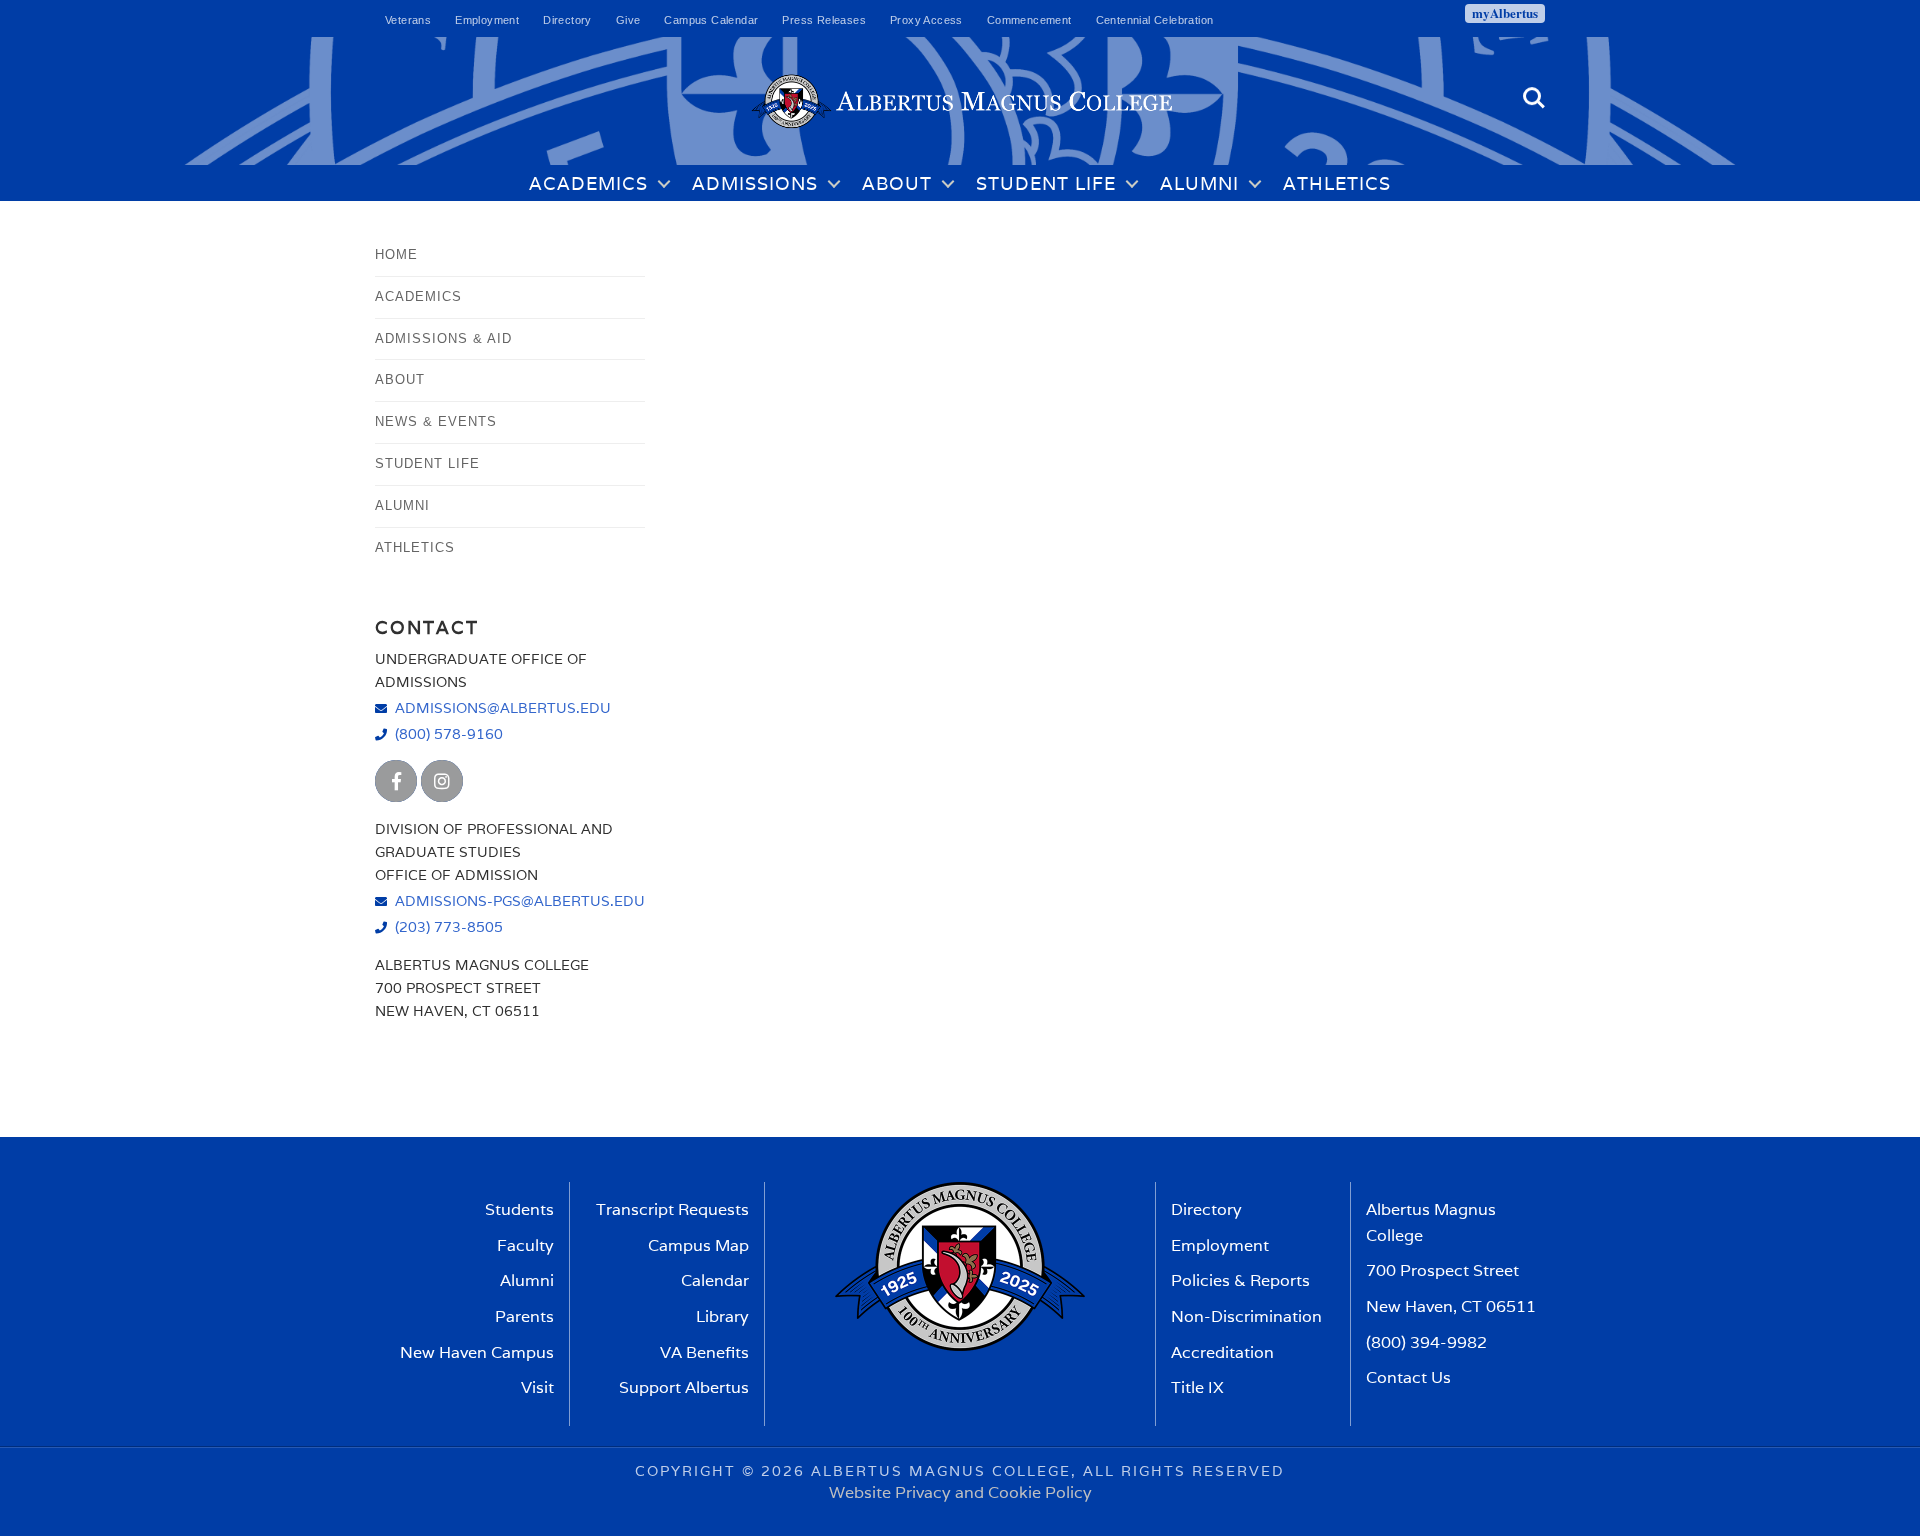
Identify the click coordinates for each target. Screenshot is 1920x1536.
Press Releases (824, 20)
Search (1534, 89)
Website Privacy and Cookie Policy (960, 1492)
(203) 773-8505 (449, 926)
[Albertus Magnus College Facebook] (396, 781)
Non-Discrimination (1246, 1316)
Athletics (1337, 183)
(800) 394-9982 (1426, 1342)
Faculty (525, 1245)
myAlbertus (1505, 13)
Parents (524, 1316)
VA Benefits (704, 1352)
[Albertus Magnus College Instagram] (442, 781)
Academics (588, 183)
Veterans (408, 20)
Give (628, 20)
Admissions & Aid (443, 338)
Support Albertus (684, 1387)
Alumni (1199, 183)
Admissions (755, 183)
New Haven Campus (477, 1352)
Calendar (715, 1280)
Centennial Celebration (1155, 20)
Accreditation (1222, 1352)
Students (519, 1209)
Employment (487, 20)
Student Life (1046, 183)
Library (722, 1316)
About (897, 183)
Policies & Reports (1240, 1280)
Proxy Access (926, 20)
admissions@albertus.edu (503, 707)
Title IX (1197, 1387)
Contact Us (1408, 1377)
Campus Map (698, 1245)
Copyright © (695, 1471)
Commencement (1029, 20)
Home (396, 254)
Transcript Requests (672, 1209)
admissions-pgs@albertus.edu (520, 900)
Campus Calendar (711, 20)
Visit (537, 1387)
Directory (567, 20)
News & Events (436, 421)
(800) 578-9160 (449, 733)
